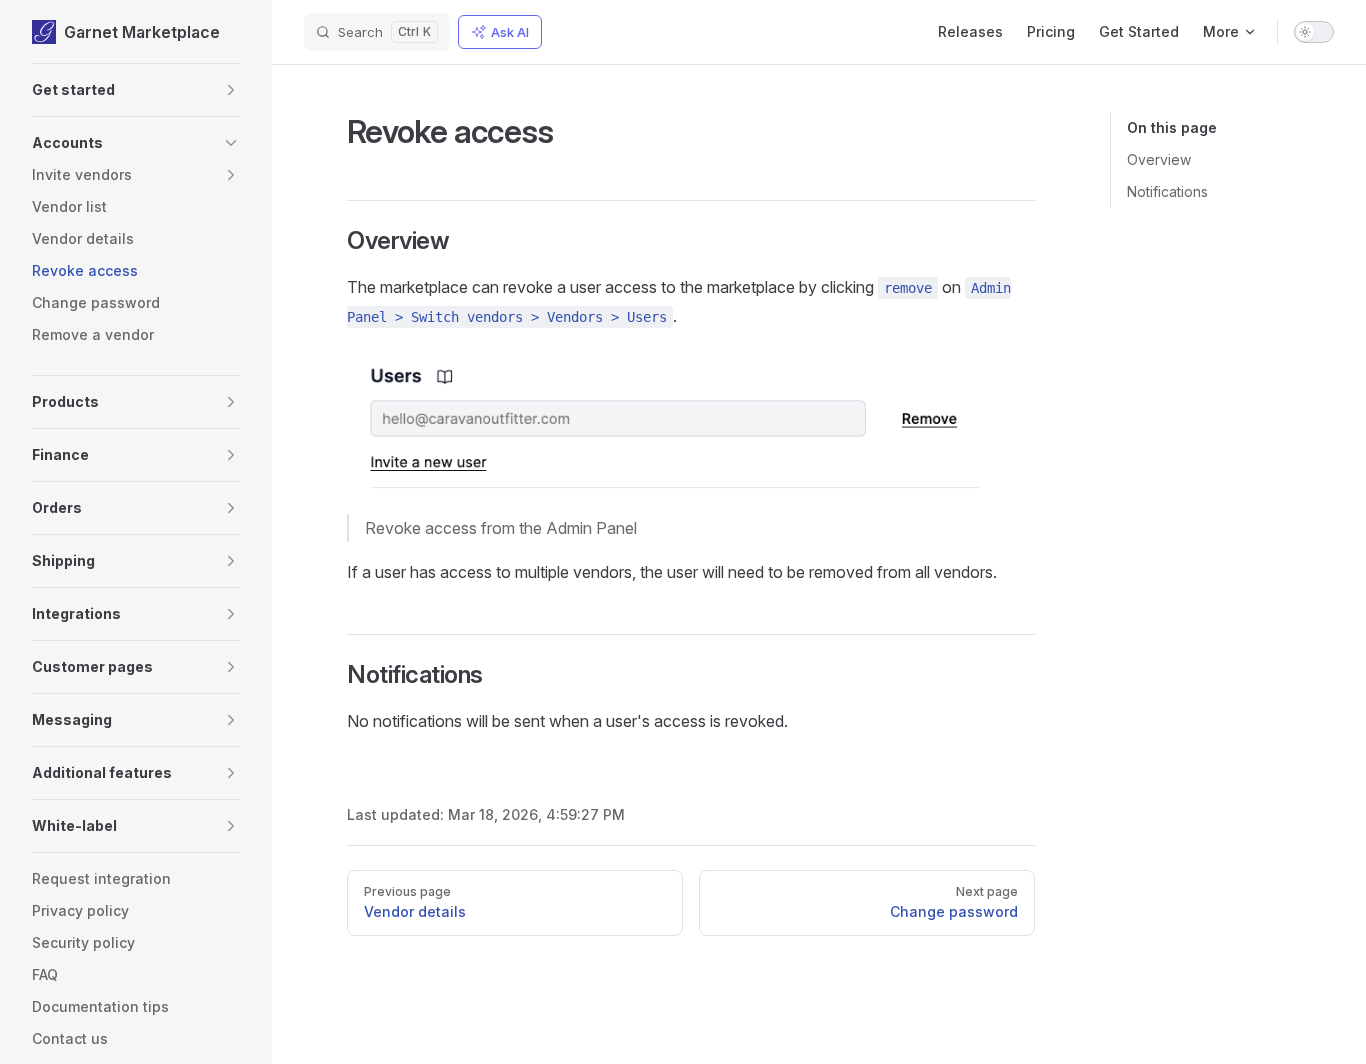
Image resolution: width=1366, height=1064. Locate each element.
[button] (136, 90)
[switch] (1314, 32)
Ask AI (510, 32)
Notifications (1167, 191)
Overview (1159, 159)
